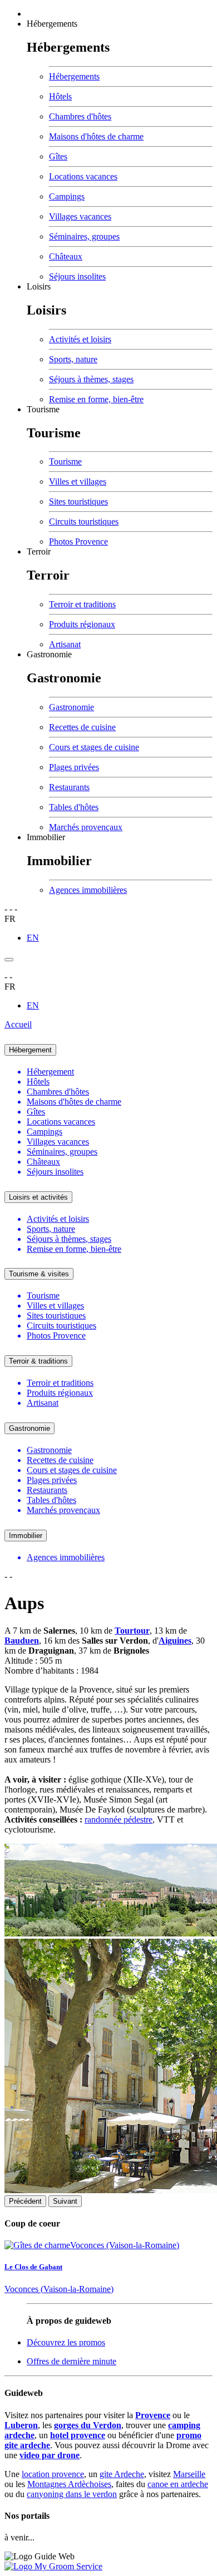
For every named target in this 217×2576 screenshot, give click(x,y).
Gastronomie (49, 654)
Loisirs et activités (38, 1197)
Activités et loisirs (80, 339)
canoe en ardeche (178, 2484)
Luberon (21, 2425)
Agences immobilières (88, 890)
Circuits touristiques (84, 521)
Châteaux (66, 256)
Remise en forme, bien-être (96, 399)
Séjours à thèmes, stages (91, 379)
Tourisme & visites (39, 1274)
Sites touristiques (78, 501)
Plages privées (74, 767)
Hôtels (60, 96)
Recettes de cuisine (82, 727)
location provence (53, 2474)
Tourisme (43, 409)
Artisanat (65, 644)
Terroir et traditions (82, 604)
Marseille (189, 2474)
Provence (153, 2415)
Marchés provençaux (86, 827)
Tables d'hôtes (74, 807)
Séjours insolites (77, 276)
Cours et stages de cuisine (94, 747)
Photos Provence (78, 541)
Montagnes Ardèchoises (69, 2484)
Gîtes (58, 156)
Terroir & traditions (38, 1361)
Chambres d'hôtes (80, 116)
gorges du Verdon (88, 2425)
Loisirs (39, 286)
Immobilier (46, 837)
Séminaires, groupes (84, 236)
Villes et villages (78, 481)
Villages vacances (80, 216)
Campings (67, 196)
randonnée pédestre (119, 1819)
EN (33, 938)
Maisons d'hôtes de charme (96, 136)
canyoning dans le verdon (72, 2494)
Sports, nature (73, 359)
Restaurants (69, 787)
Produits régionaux (82, 624)
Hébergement (30, 1050)
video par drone (50, 2455)
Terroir (39, 551)
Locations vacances (83, 176)
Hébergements (52, 24)
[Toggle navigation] (9, 960)
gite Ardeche (122, 2474)
